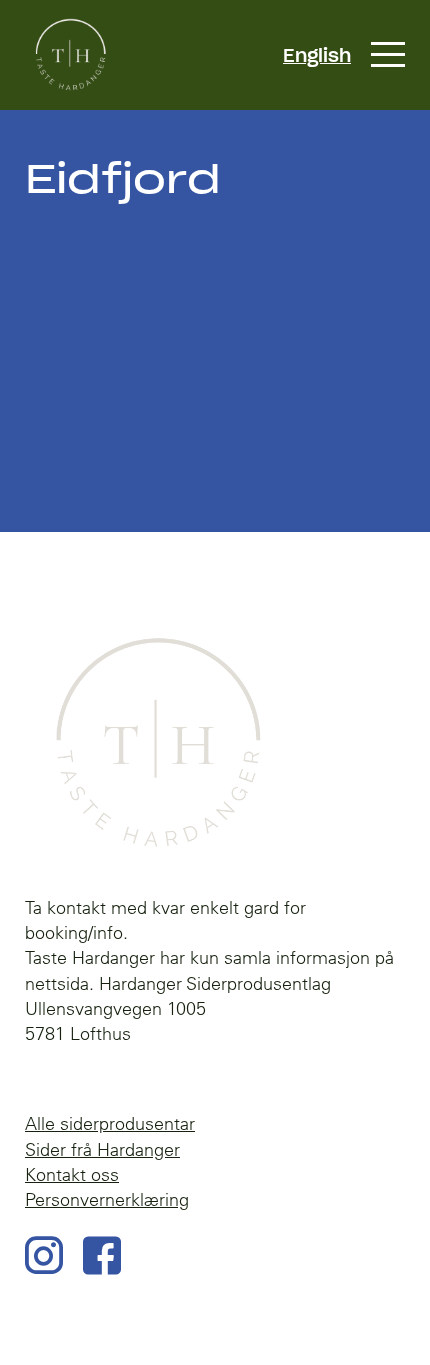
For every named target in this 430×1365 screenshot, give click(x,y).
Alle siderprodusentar (110, 1123)
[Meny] (388, 55)
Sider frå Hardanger (102, 1149)
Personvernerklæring (107, 1199)
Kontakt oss (72, 1174)
